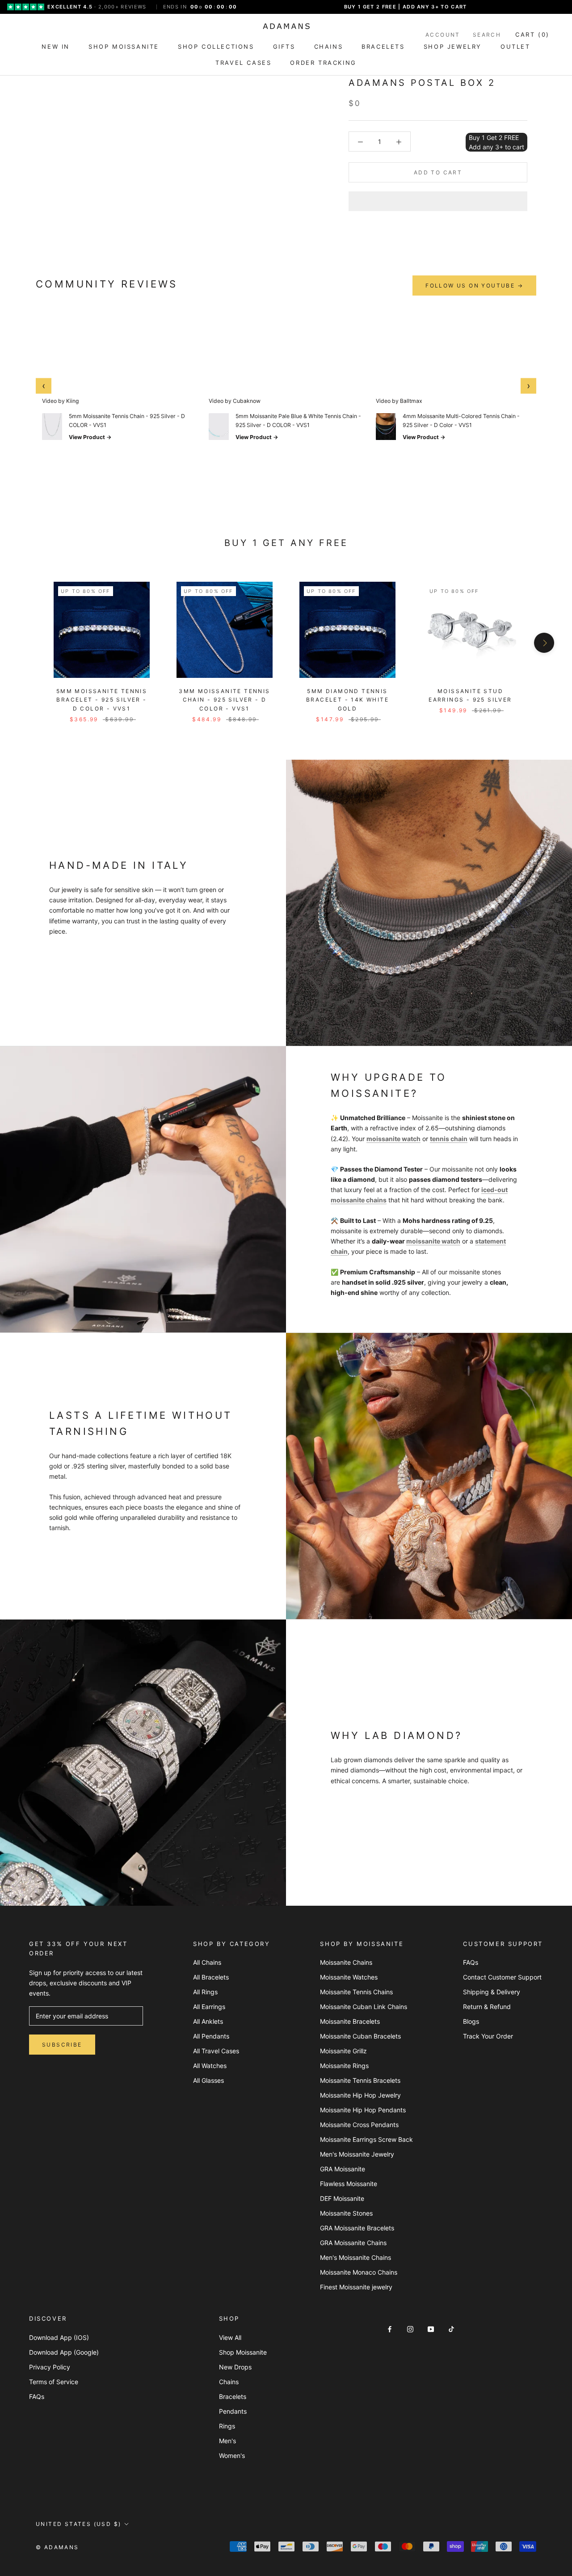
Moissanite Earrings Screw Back (366, 2139)
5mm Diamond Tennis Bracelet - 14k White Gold (347, 700)
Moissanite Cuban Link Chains (364, 2007)
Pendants (233, 2411)
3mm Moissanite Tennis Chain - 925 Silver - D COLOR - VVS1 (224, 700)
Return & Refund (487, 2007)
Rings (227, 2426)
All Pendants (211, 2036)
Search (487, 35)
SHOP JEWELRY (453, 47)
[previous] (28, 643)
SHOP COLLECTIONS (216, 47)
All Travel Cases (216, 2051)
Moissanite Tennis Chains (356, 1992)
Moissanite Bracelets (350, 2021)
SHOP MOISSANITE (124, 47)
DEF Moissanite (342, 2198)
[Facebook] (390, 2328)
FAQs (471, 1962)
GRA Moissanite (343, 2169)
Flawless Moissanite (349, 2184)
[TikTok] (451, 2328)
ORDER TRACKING (323, 63)
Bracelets (233, 2396)
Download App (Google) (64, 2352)
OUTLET (515, 47)
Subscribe (62, 2045)
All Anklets (208, 2021)
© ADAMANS (57, 2547)
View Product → (90, 437)
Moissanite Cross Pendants (359, 2125)
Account (443, 35)
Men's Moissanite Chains (355, 2257)
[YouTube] (431, 2328)
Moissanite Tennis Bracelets (360, 2080)
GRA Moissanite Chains (353, 2243)
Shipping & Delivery (492, 1992)
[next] (544, 643)
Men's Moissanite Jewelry (357, 2154)
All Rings (205, 1992)
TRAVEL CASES (243, 63)
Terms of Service (54, 2382)
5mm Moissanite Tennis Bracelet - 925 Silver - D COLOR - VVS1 (102, 700)
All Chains (207, 1962)
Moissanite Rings (344, 2066)
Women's (232, 2455)
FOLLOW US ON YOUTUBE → (474, 286)
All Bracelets (211, 1977)
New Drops (235, 2367)
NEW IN (56, 47)
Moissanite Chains (346, 1962)
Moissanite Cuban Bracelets (360, 2036)
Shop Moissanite (243, 2352)
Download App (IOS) (59, 2337)
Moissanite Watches (349, 1977)
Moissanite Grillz (343, 2051)
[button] (438, 201)
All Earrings (209, 2007)
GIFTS (284, 47)
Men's (227, 2441)
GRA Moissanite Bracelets (357, 2228)
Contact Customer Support (502, 1977)
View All (230, 2337)
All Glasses (208, 2080)
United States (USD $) (78, 2524)
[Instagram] (410, 2328)
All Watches (210, 2066)
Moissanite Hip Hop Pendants (363, 2110)
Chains (229, 2382)
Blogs (471, 2021)
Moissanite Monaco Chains (359, 2272)
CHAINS (329, 47)
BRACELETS (383, 47)
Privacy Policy (50, 2367)
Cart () (532, 34)
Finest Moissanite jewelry (356, 2287)
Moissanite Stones (346, 2213)
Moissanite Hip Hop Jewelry (360, 2095)
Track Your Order (488, 2036)
